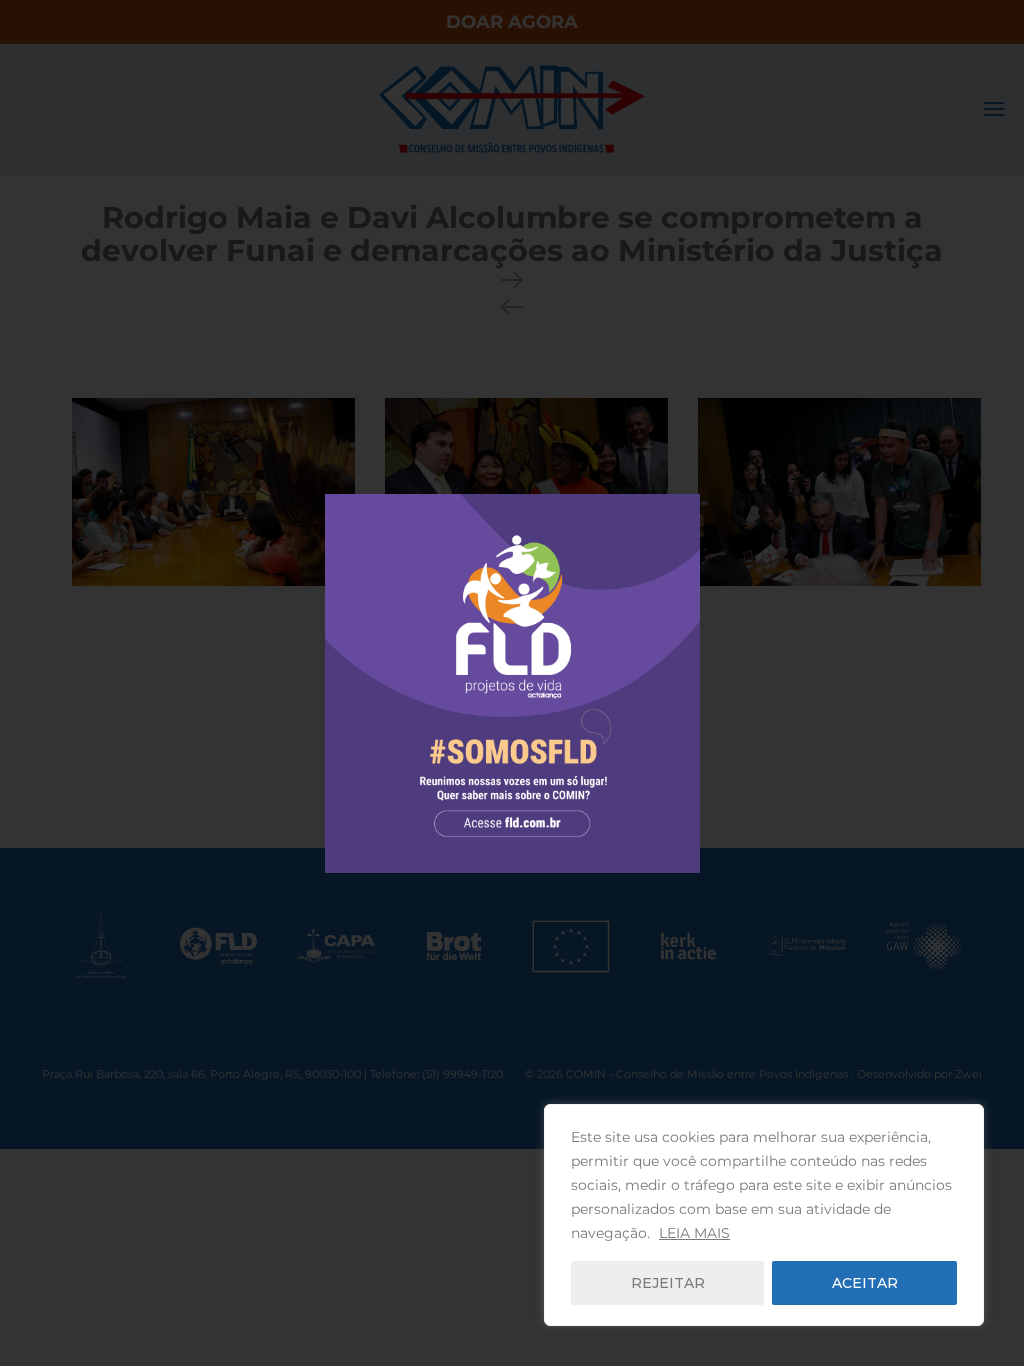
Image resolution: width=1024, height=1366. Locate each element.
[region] (764, 1215)
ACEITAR (865, 1283)
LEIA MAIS (694, 1233)
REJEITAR (668, 1283)
